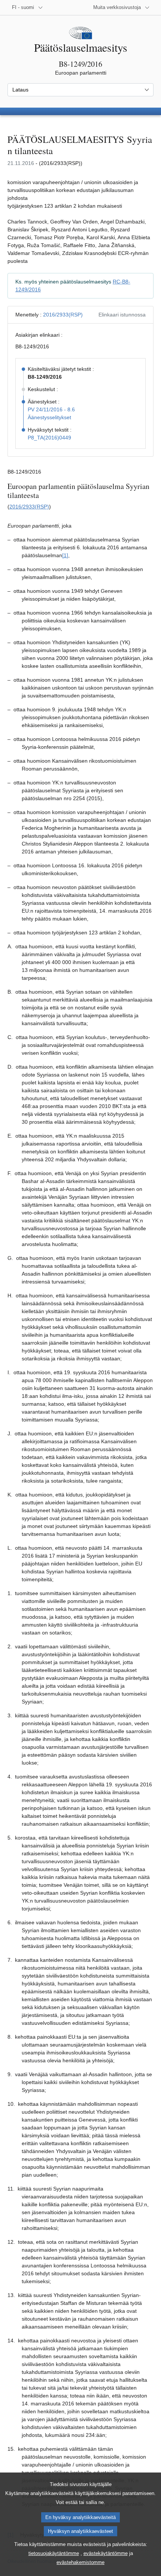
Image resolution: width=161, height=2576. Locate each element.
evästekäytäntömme (106, 2553)
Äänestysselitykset (49, 417)
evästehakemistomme (80, 2562)
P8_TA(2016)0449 (49, 438)
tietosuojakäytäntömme (54, 2553)
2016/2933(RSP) (63, 315)
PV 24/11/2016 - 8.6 (51, 409)
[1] (65, 555)
